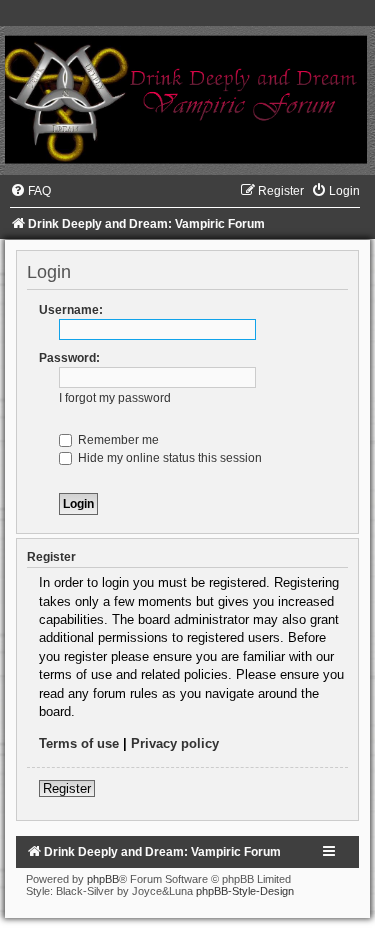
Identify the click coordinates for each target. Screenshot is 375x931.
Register (67, 788)
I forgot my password (115, 398)
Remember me (117, 440)
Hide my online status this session (168, 458)
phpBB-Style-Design (245, 891)
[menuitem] (30, 191)
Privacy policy (175, 743)
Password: (69, 358)
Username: (71, 310)
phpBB (103, 879)
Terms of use (79, 743)
